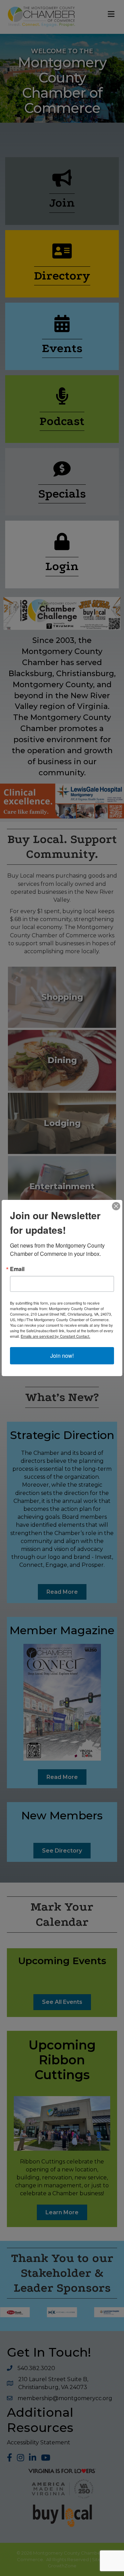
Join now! (62, 1356)
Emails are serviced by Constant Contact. (55, 1336)
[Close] (116, 1206)
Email (17, 1269)
